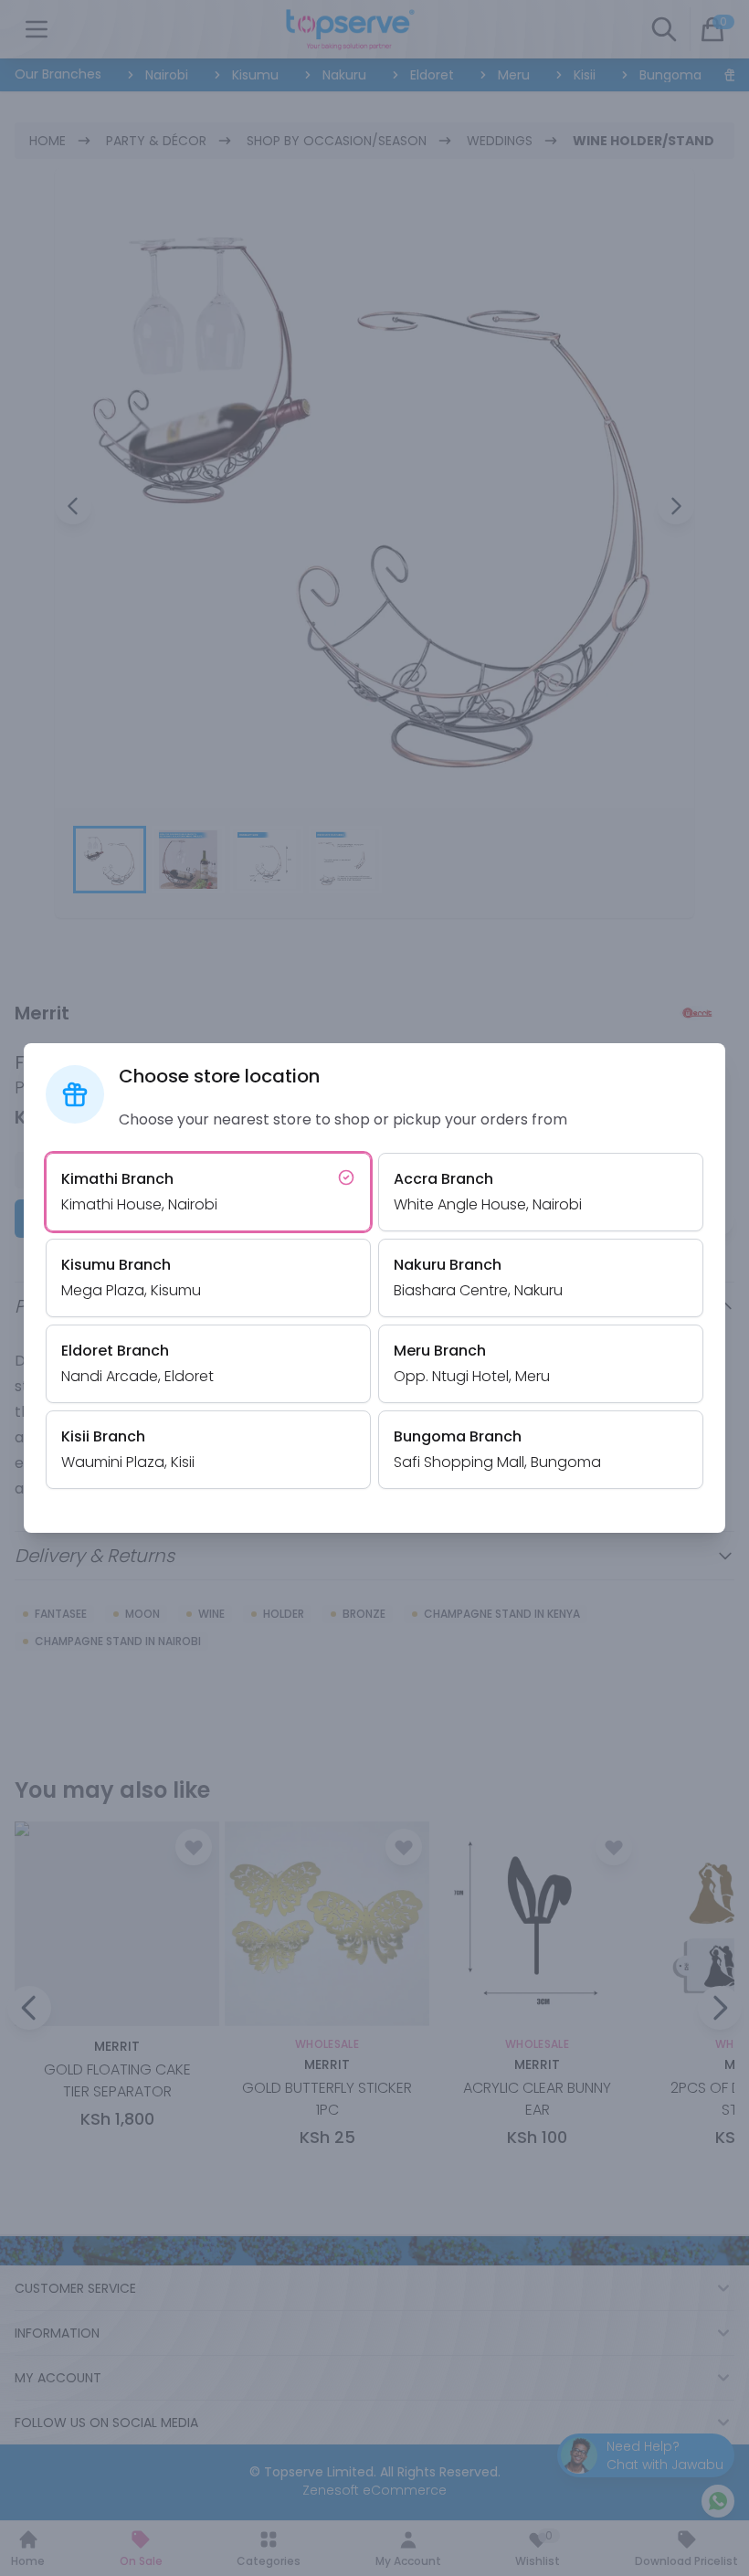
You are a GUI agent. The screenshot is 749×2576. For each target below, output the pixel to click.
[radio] (208, 1192)
